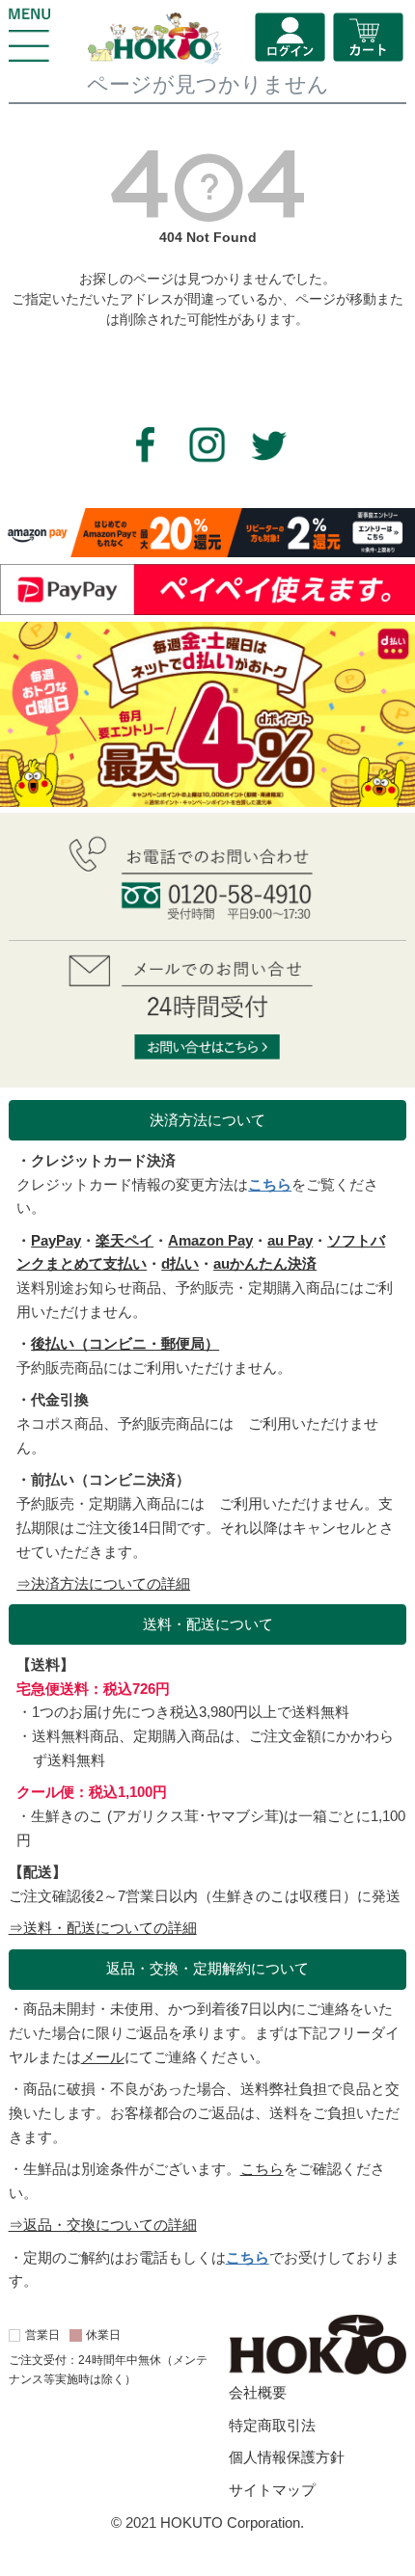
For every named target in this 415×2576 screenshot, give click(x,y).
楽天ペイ (124, 1240)
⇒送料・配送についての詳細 (103, 1928)
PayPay (56, 1240)
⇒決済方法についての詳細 (103, 1583)
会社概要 (258, 2392)
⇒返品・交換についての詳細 (103, 2225)
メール (103, 2057)
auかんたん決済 (265, 1263)
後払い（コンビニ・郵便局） (125, 1343)
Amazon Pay (210, 1240)
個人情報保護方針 (287, 2457)
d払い (180, 1263)
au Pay (290, 1240)
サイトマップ (272, 2490)
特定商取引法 (272, 2425)
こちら (270, 1184)
